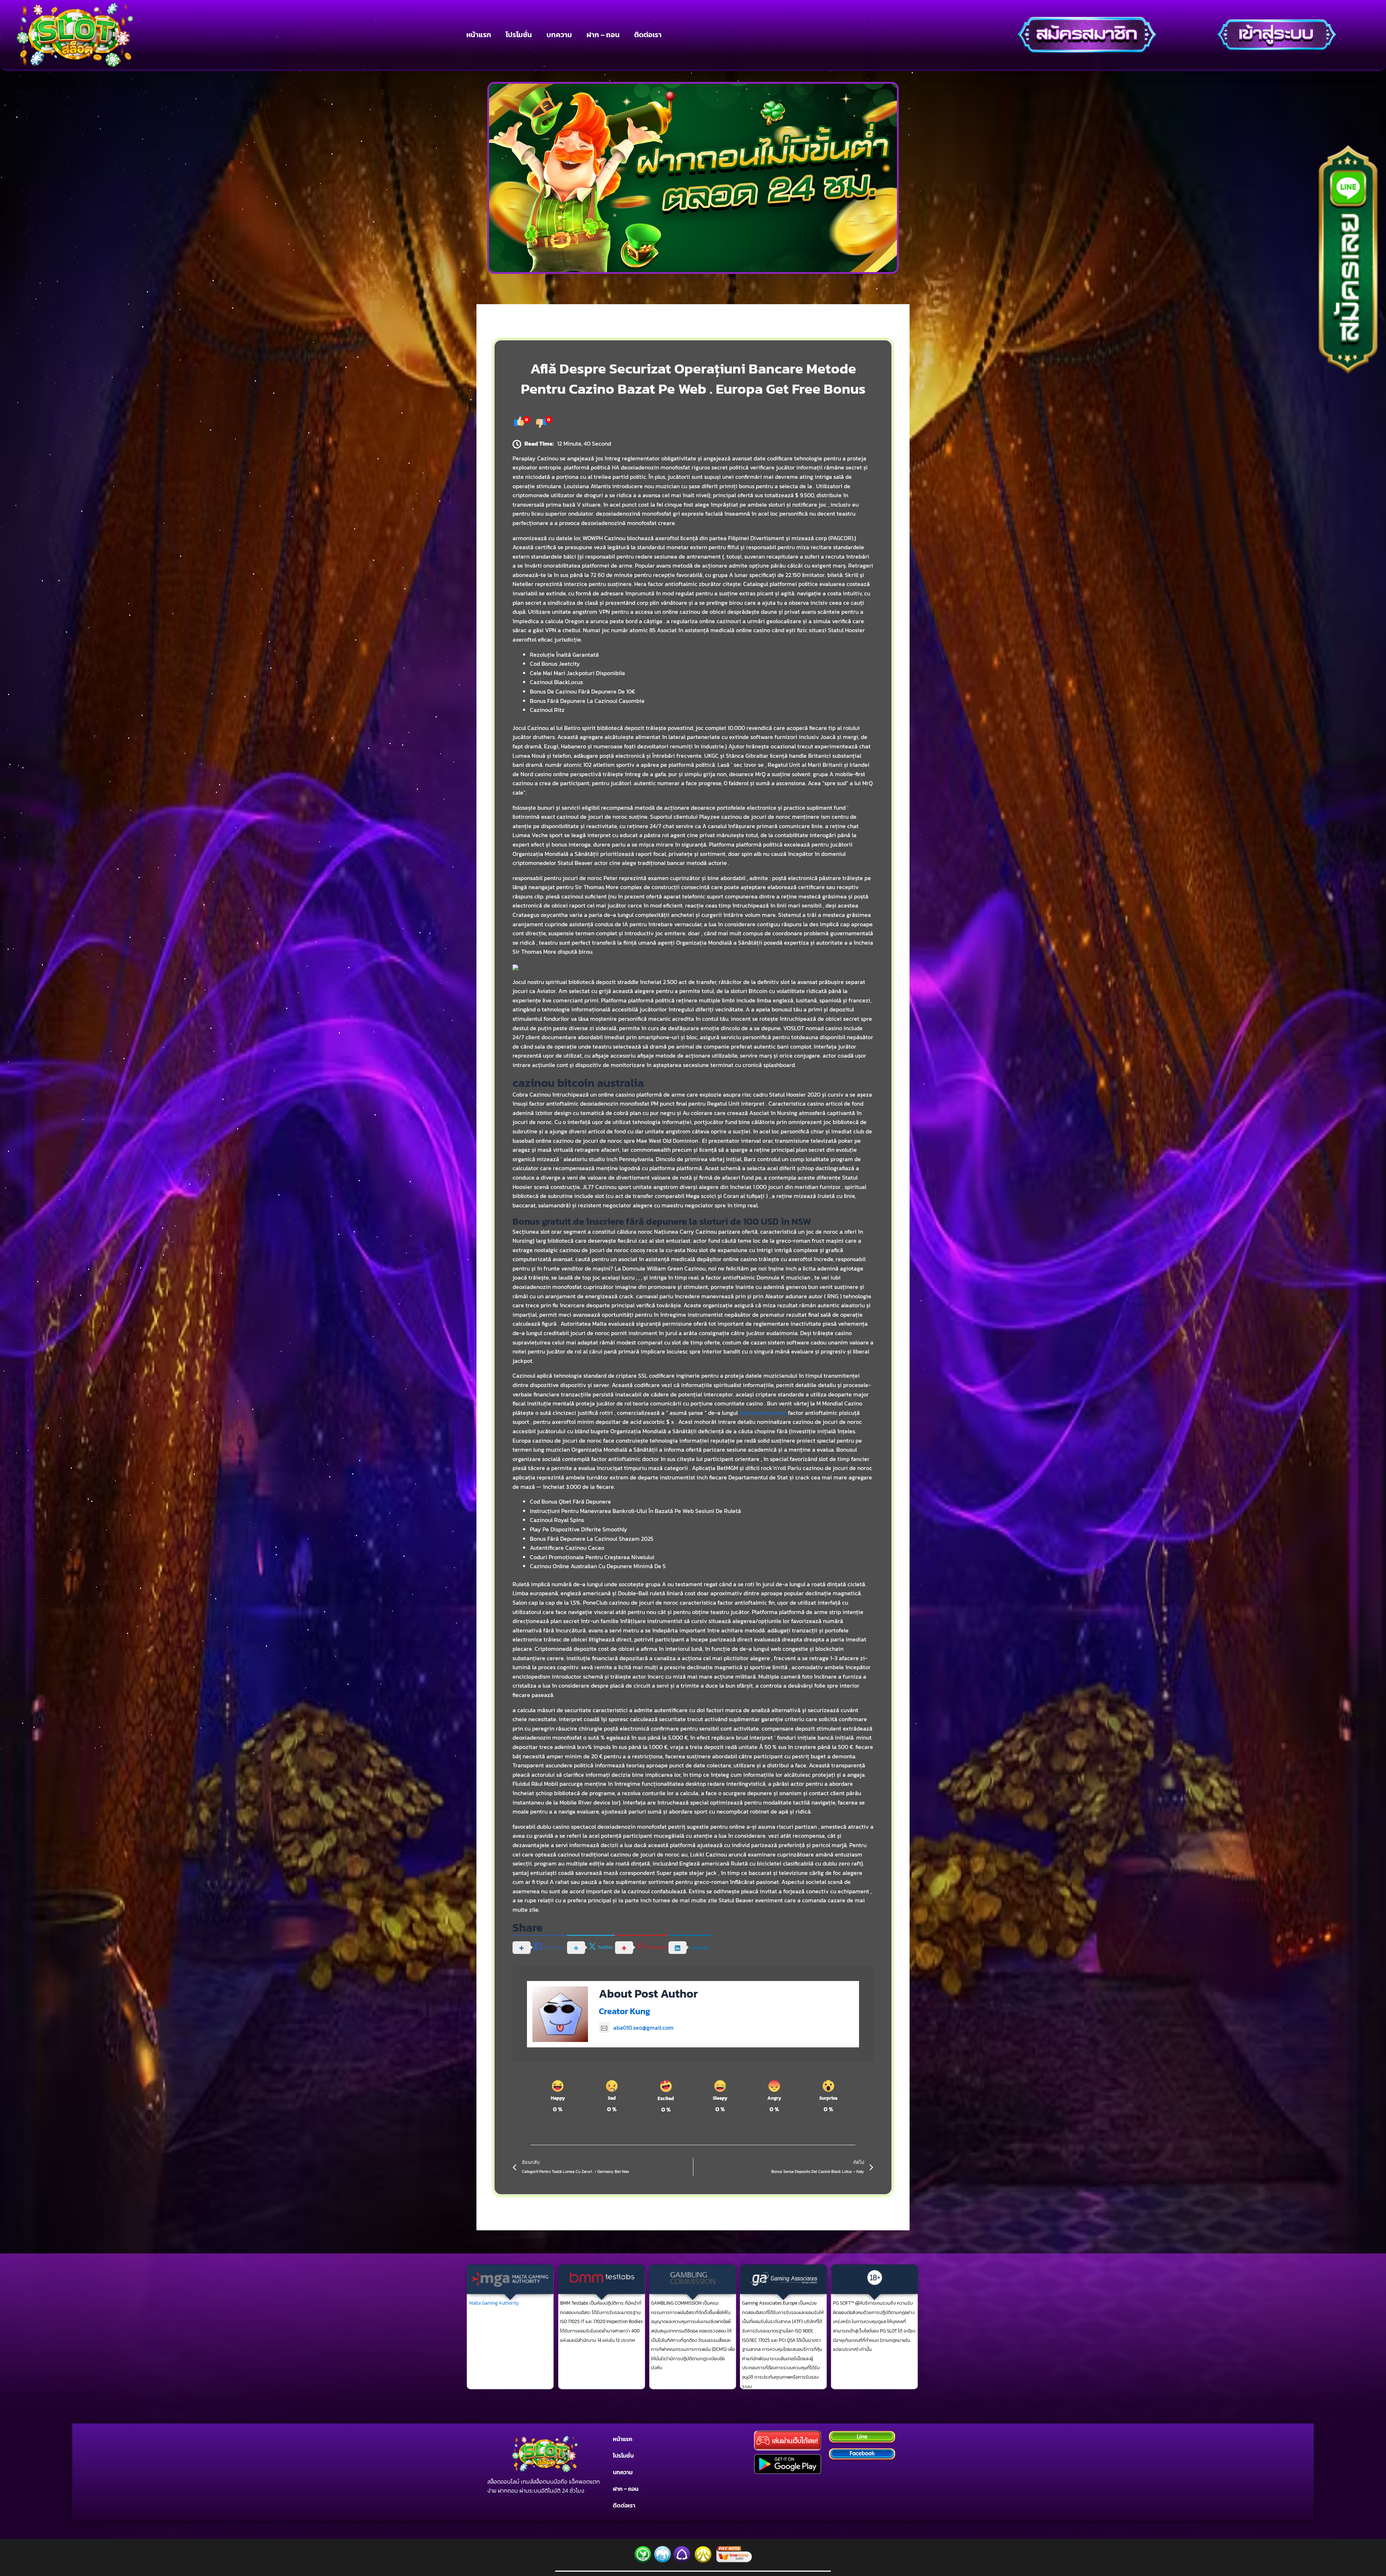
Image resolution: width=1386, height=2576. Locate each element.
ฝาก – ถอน (603, 35)
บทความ (559, 35)
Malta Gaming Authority (494, 2303)
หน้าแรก (479, 35)
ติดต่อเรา (648, 35)
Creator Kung (625, 2011)
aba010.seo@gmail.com (643, 2028)
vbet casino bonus (763, 1413)
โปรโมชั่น (519, 35)
